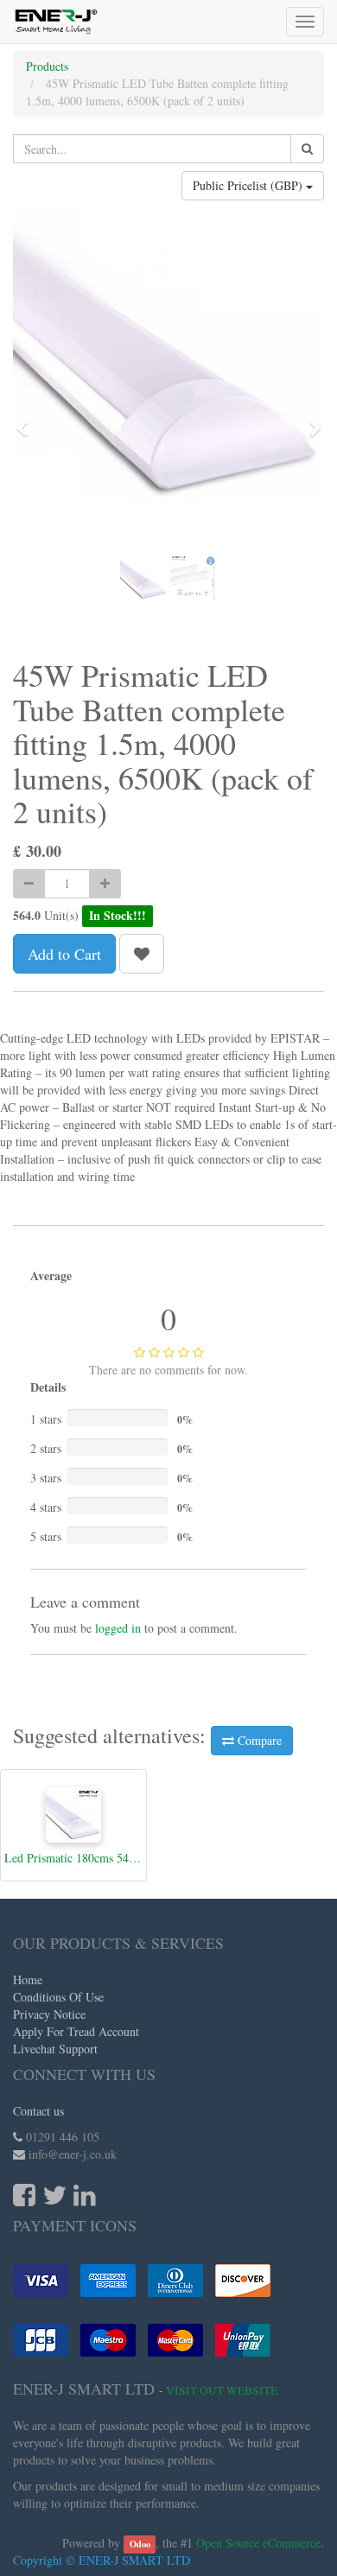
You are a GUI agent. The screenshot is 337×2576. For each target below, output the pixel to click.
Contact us (38, 2111)
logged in (118, 1628)
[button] (28, 421)
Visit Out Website (222, 2390)
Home (28, 1980)
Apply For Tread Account (76, 2031)
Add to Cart (64, 954)
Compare (258, 1740)
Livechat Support (55, 2049)
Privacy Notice (49, 2014)
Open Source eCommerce (258, 2543)
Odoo (140, 2544)
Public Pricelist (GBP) (249, 185)
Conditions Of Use (58, 1997)
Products (47, 66)
